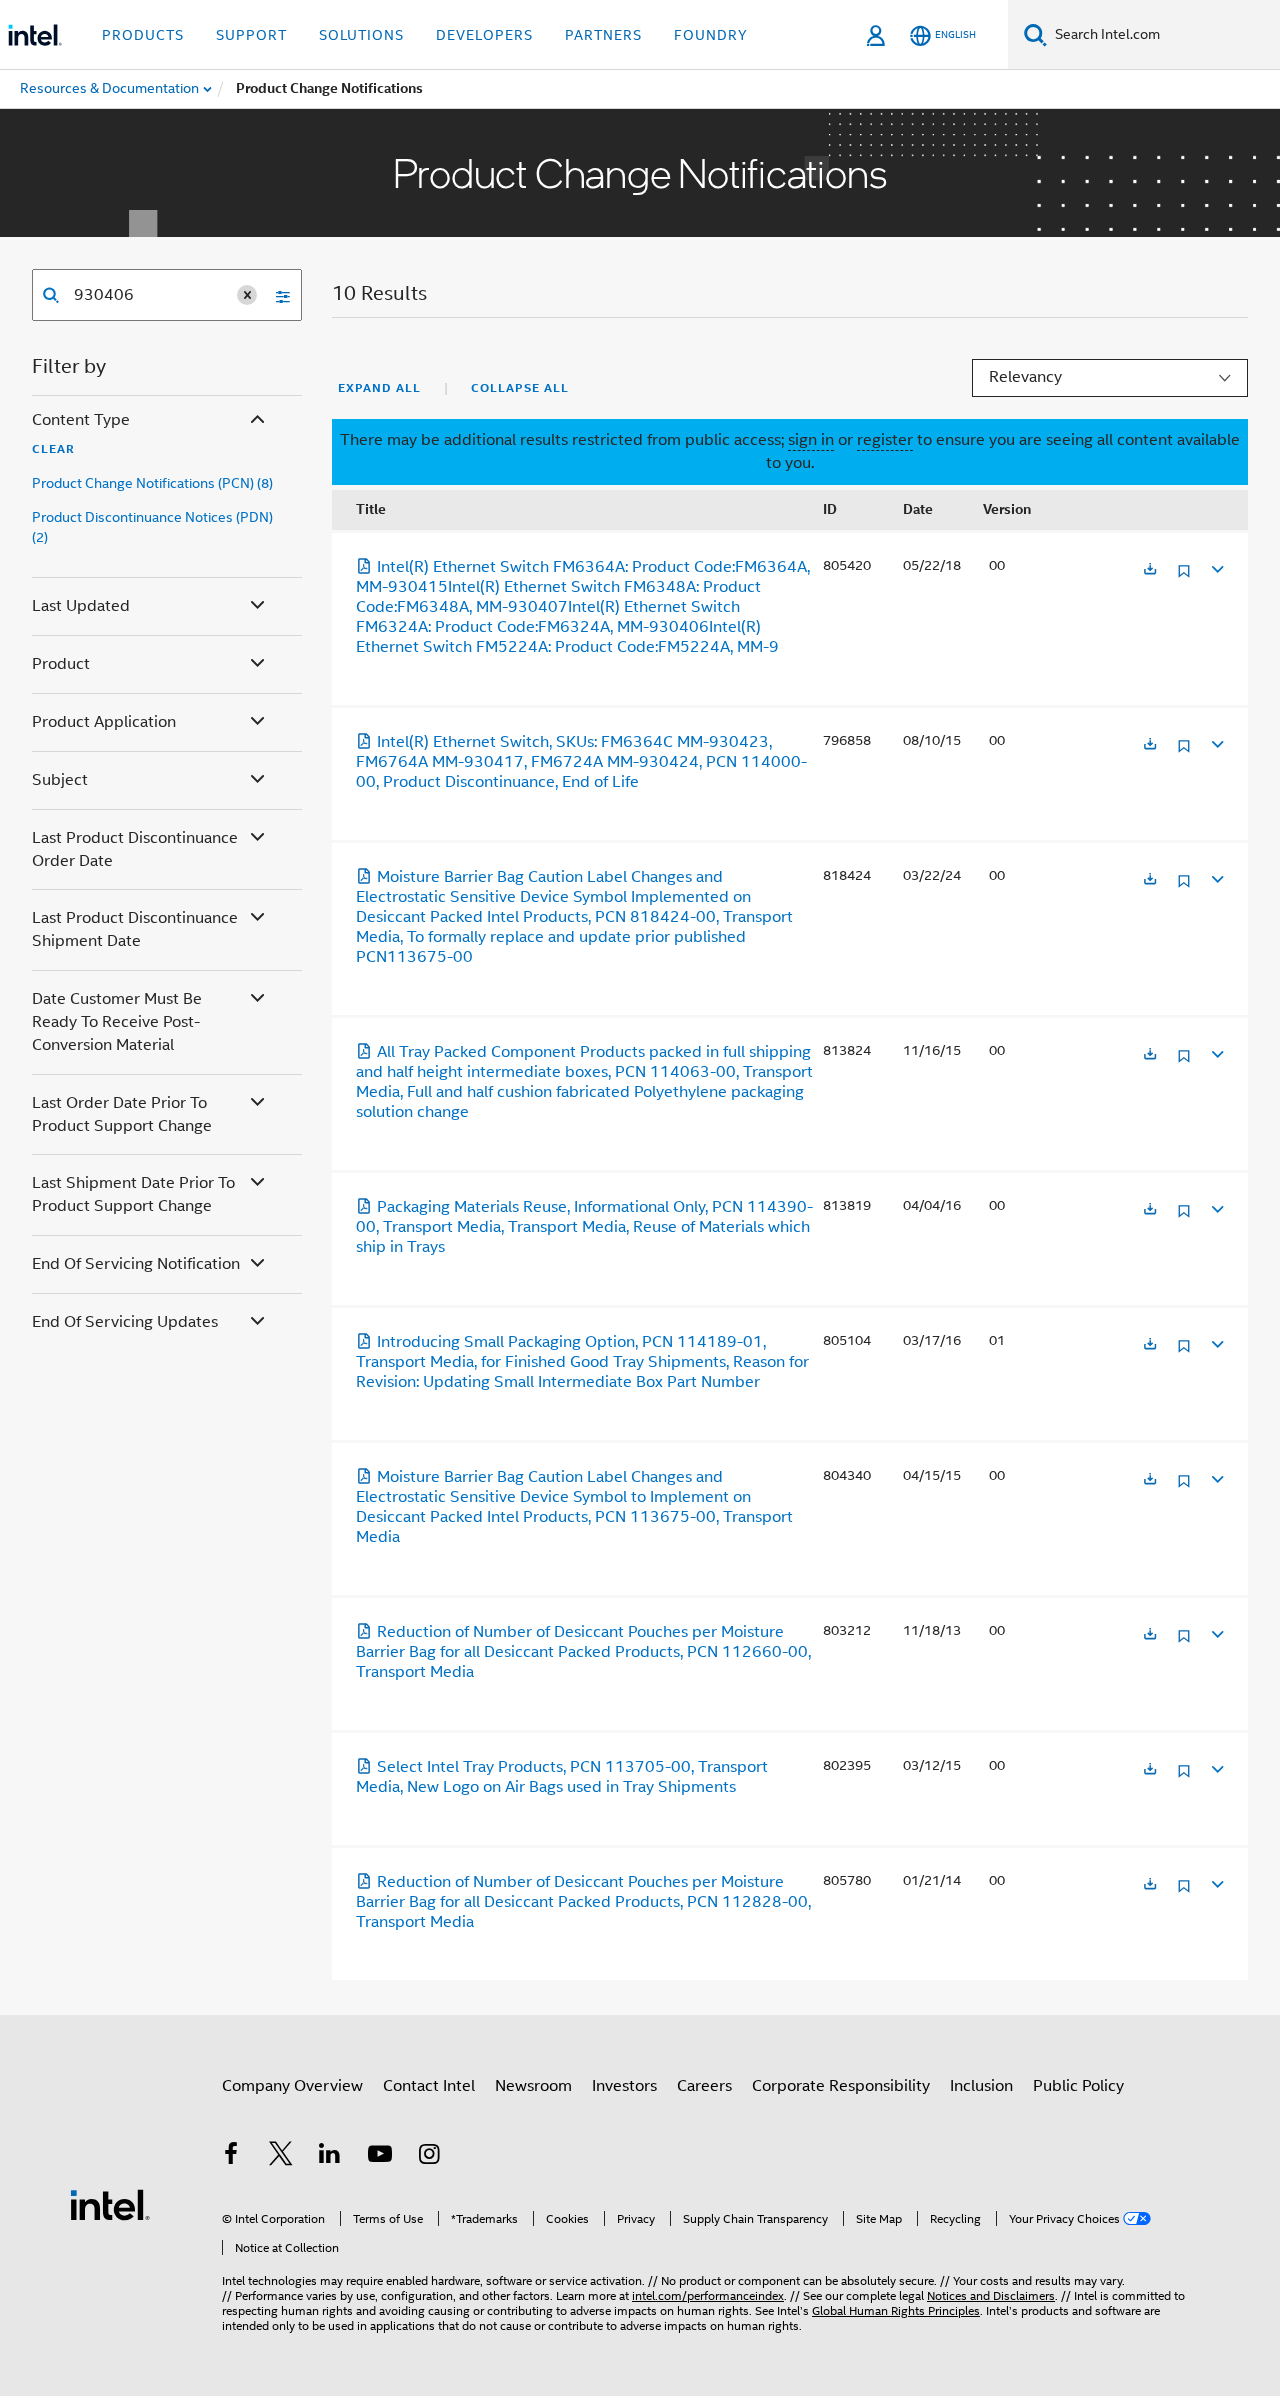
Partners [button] (603, 35)
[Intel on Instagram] (429, 2157)
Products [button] (143, 35)
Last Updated (81, 606)
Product (61, 664)
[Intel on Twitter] (281, 2157)
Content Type (81, 420)
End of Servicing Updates (125, 1322)
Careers (704, 2086)
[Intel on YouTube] (380, 2157)
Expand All (379, 388)
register (885, 440)
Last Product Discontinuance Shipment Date (135, 929)
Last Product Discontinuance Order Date (135, 849)
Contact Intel (429, 2086)
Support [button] (251, 35)
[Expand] (1216, 566)
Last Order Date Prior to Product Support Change (122, 1114)
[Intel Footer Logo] (110, 2204)
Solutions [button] (361, 35)
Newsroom (533, 2086)
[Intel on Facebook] (231, 2157)
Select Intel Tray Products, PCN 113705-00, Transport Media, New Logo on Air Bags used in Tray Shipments (562, 1777)
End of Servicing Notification (136, 1264)
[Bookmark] (1184, 578)
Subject (60, 780)
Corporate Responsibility (841, 2086)
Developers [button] (484, 35)
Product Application (104, 722)
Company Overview (292, 2086)
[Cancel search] (247, 295)
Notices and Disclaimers (991, 2295)
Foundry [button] (711, 35)
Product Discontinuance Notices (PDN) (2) (152, 527)
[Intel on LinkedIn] (330, 2157)
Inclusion (981, 2086)
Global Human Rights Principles (896, 2310)
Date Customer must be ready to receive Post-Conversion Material (117, 1022)
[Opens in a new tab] (1150, 570)
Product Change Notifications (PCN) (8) (152, 483)
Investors (624, 2086)
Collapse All (520, 388)
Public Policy (1078, 2086)
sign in (811, 440)
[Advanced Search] (276, 295)
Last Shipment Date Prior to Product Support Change (133, 1194)
